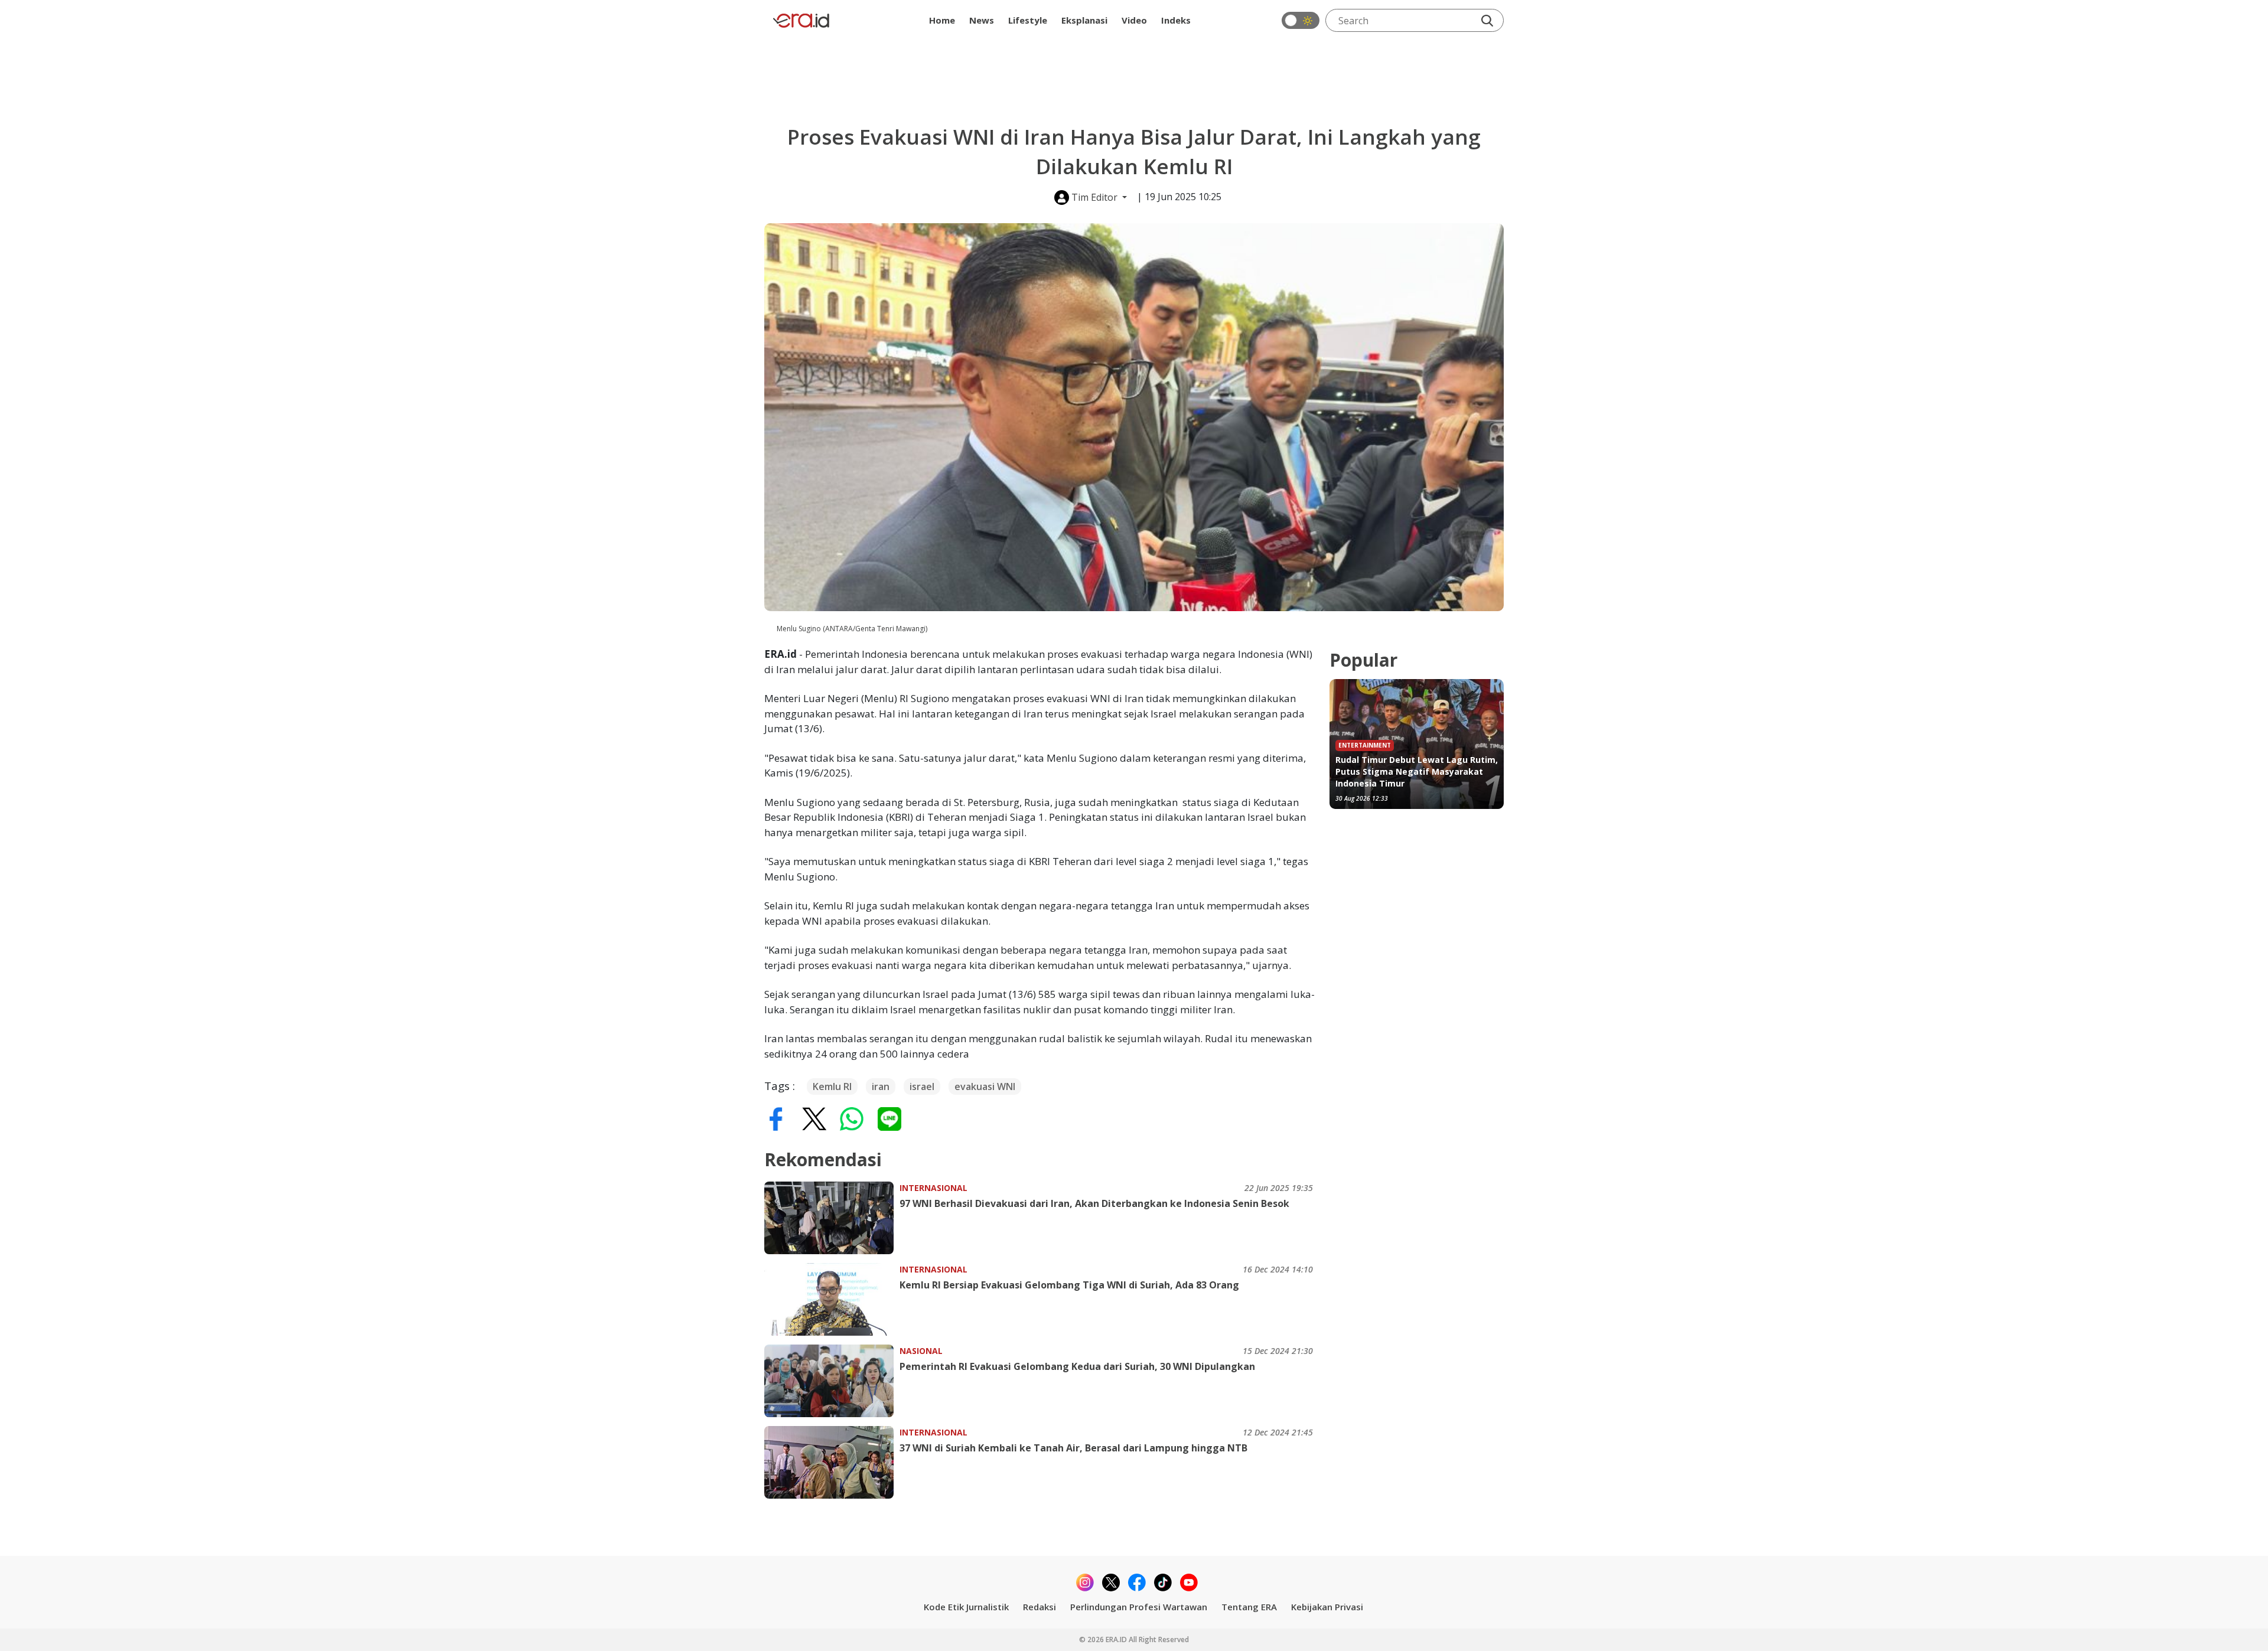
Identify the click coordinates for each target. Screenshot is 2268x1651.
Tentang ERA (1249, 1607)
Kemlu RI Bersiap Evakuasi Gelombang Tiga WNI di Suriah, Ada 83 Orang (1069, 1285)
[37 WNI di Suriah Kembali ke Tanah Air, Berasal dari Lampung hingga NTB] (832, 1462)
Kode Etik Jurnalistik (966, 1607)
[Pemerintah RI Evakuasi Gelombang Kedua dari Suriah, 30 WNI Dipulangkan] (832, 1381)
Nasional (921, 1351)
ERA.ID (1117, 1639)
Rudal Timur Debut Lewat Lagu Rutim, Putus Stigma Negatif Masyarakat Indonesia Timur (1417, 771)
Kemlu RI (832, 1086)
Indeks (1176, 20)
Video (1134, 20)
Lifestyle (1028, 20)
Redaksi (1039, 1607)
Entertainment (1365, 745)
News (982, 20)
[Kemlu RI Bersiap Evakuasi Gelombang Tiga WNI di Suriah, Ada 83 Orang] (832, 1299)
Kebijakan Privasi (1327, 1607)
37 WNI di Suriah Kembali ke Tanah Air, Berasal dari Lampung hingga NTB (1073, 1448)
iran (881, 1086)
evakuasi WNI (985, 1086)
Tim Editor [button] (1094, 197)
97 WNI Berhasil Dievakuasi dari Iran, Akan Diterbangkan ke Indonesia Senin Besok (1094, 1203)
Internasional (933, 1188)
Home (942, 20)
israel (922, 1086)
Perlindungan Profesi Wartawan (1139, 1607)
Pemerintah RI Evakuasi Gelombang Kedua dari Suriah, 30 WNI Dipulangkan (1077, 1366)
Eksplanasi (1084, 20)
